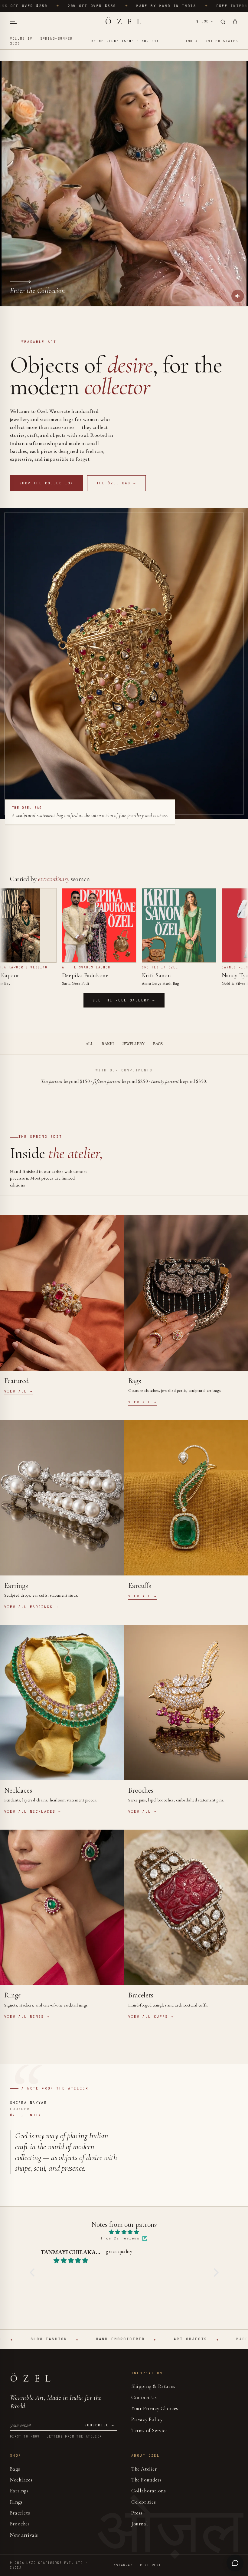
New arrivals (24, 2535)
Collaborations (148, 2491)
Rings (16, 2502)
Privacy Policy (147, 2419)
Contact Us (144, 2397)
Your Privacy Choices (155, 2408)
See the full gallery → (124, 1000)
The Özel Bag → (116, 483)
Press (137, 2513)
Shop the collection (46, 483)
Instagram (122, 2565)
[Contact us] (235, 2563)
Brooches (20, 2524)
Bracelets (20, 2513)
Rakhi (108, 1044)
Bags (158, 1044)
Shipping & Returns (153, 2386)
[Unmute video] (238, 296)
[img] (124, 2232)
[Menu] (15, 22)
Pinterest (151, 2565)
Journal (140, 2524)
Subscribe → (99, 2425)
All (89, 1044)
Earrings (19, 2491)
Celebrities (144, 2502)
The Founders (146, 2480)
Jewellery (133, 1044)
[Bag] (235, 22)
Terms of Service (150, 2430)
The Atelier (144, 2469)
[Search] (223, 22)
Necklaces (21, 2480)
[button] (34, 2272)
